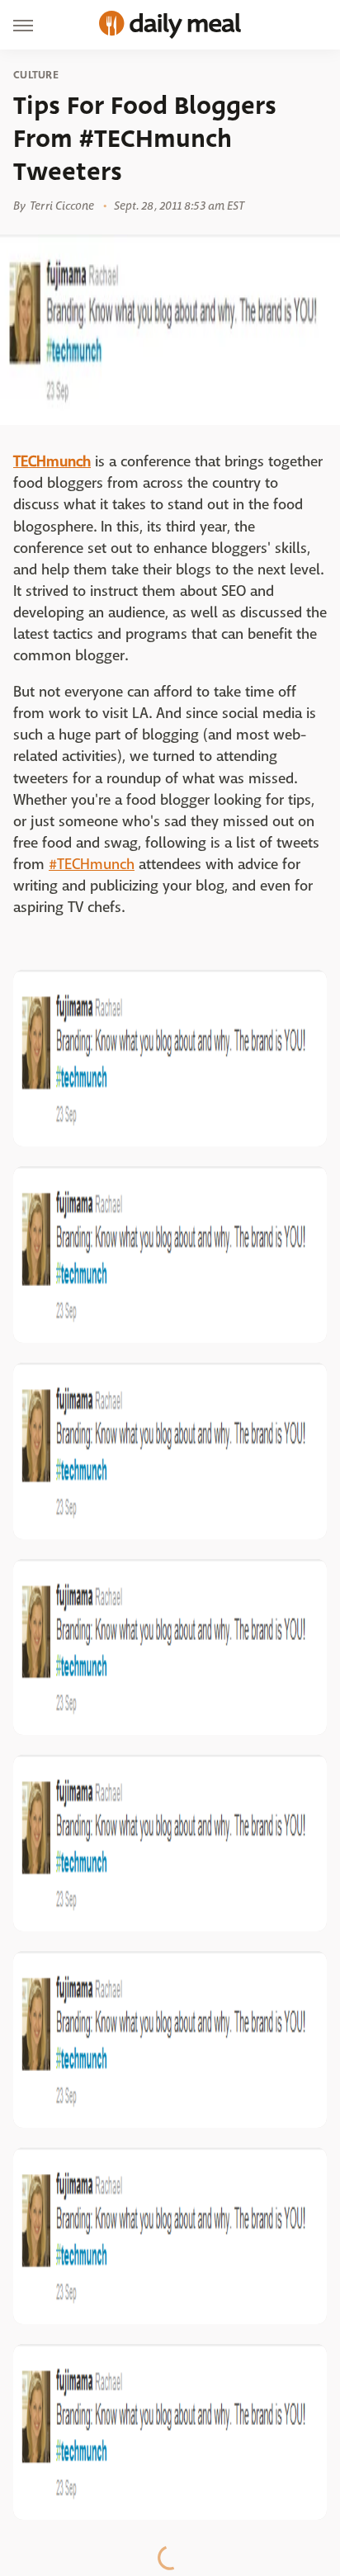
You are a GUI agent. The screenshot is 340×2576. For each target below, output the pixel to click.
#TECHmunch (92, 865)
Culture (36, 75)
